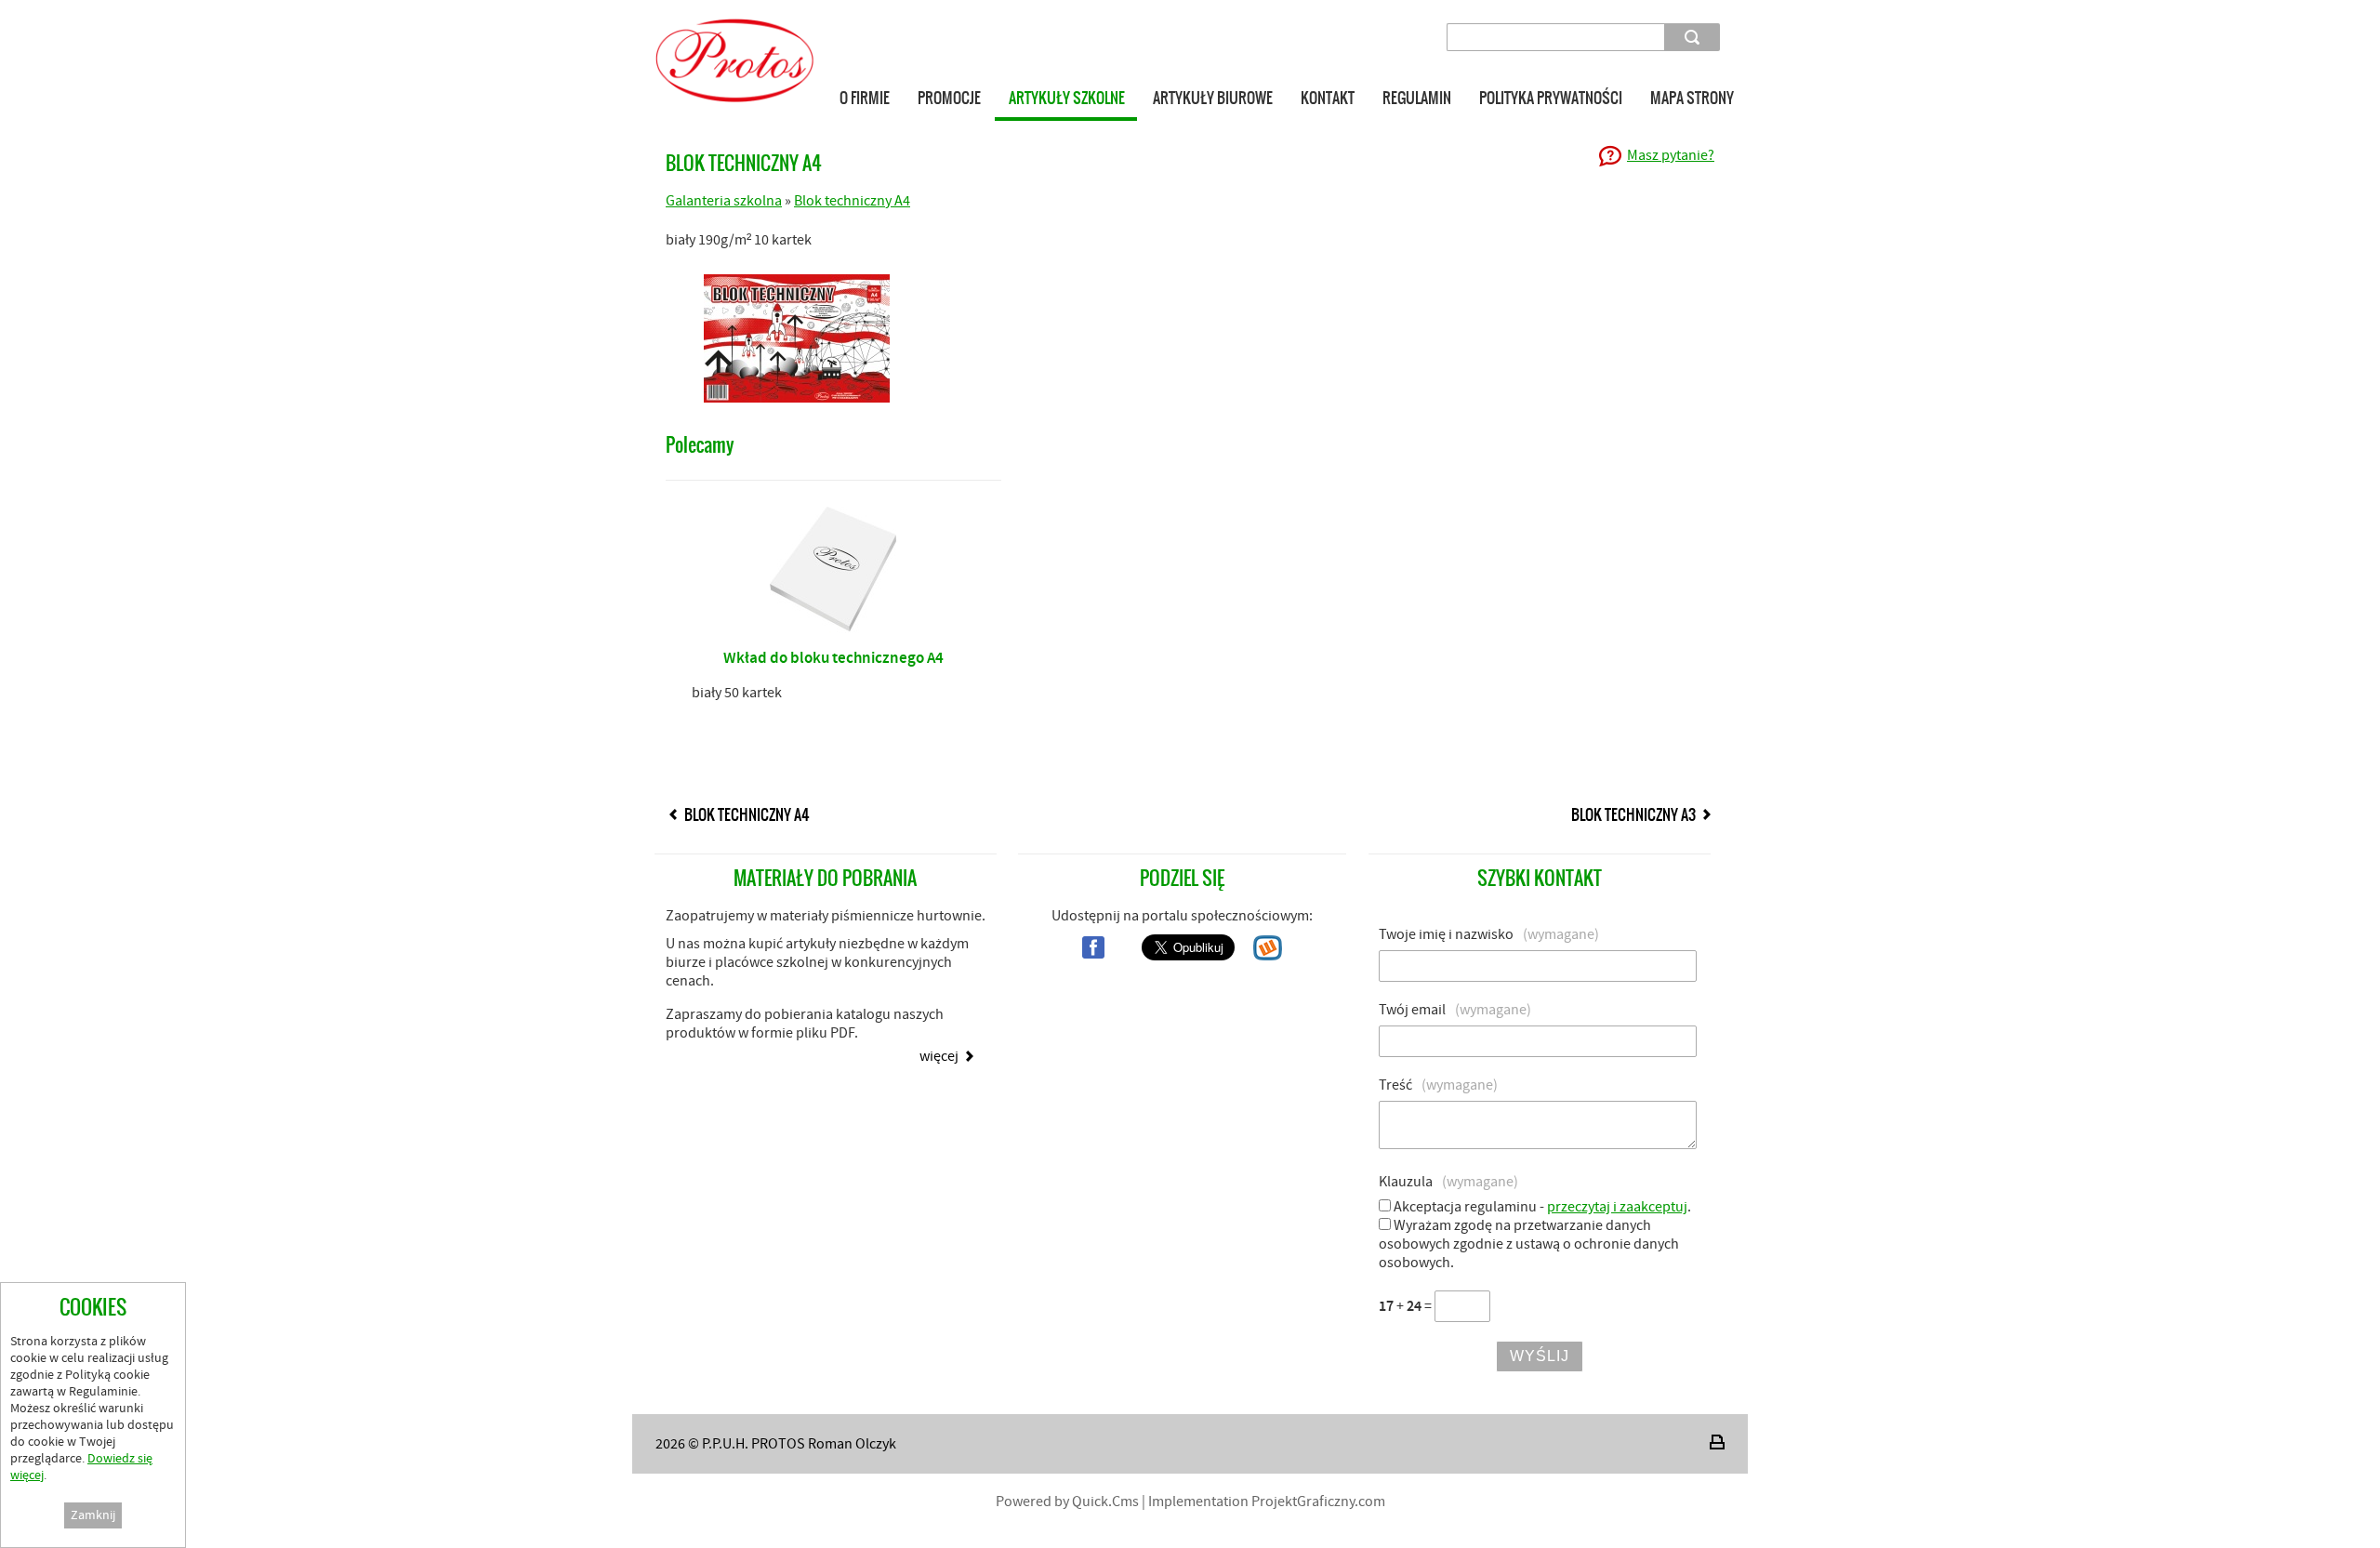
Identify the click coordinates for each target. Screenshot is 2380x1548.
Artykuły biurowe (1213, 98)
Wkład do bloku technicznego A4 (833, 658)
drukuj (1717, 1442)
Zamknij (93, 1515)
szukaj (1695, 37)
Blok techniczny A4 (852, 201)
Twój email (1455, 1010)
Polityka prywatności (1551, 98)
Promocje (949, 98)
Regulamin (1417, 98)
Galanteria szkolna (724, 201)
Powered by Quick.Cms (1067, 1502)
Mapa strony (1692, 98)
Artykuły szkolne (1067, 98)
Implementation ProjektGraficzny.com (1267, 1502)
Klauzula (1448, 1182)
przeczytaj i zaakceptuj (1617, 1207)
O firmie (865, 98)
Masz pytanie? (1671, 155)
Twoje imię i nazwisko (1489, 934)
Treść (1438, 1085)
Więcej (939, 1056)
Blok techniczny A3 (1633, 814)
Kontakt (1328, 98)
